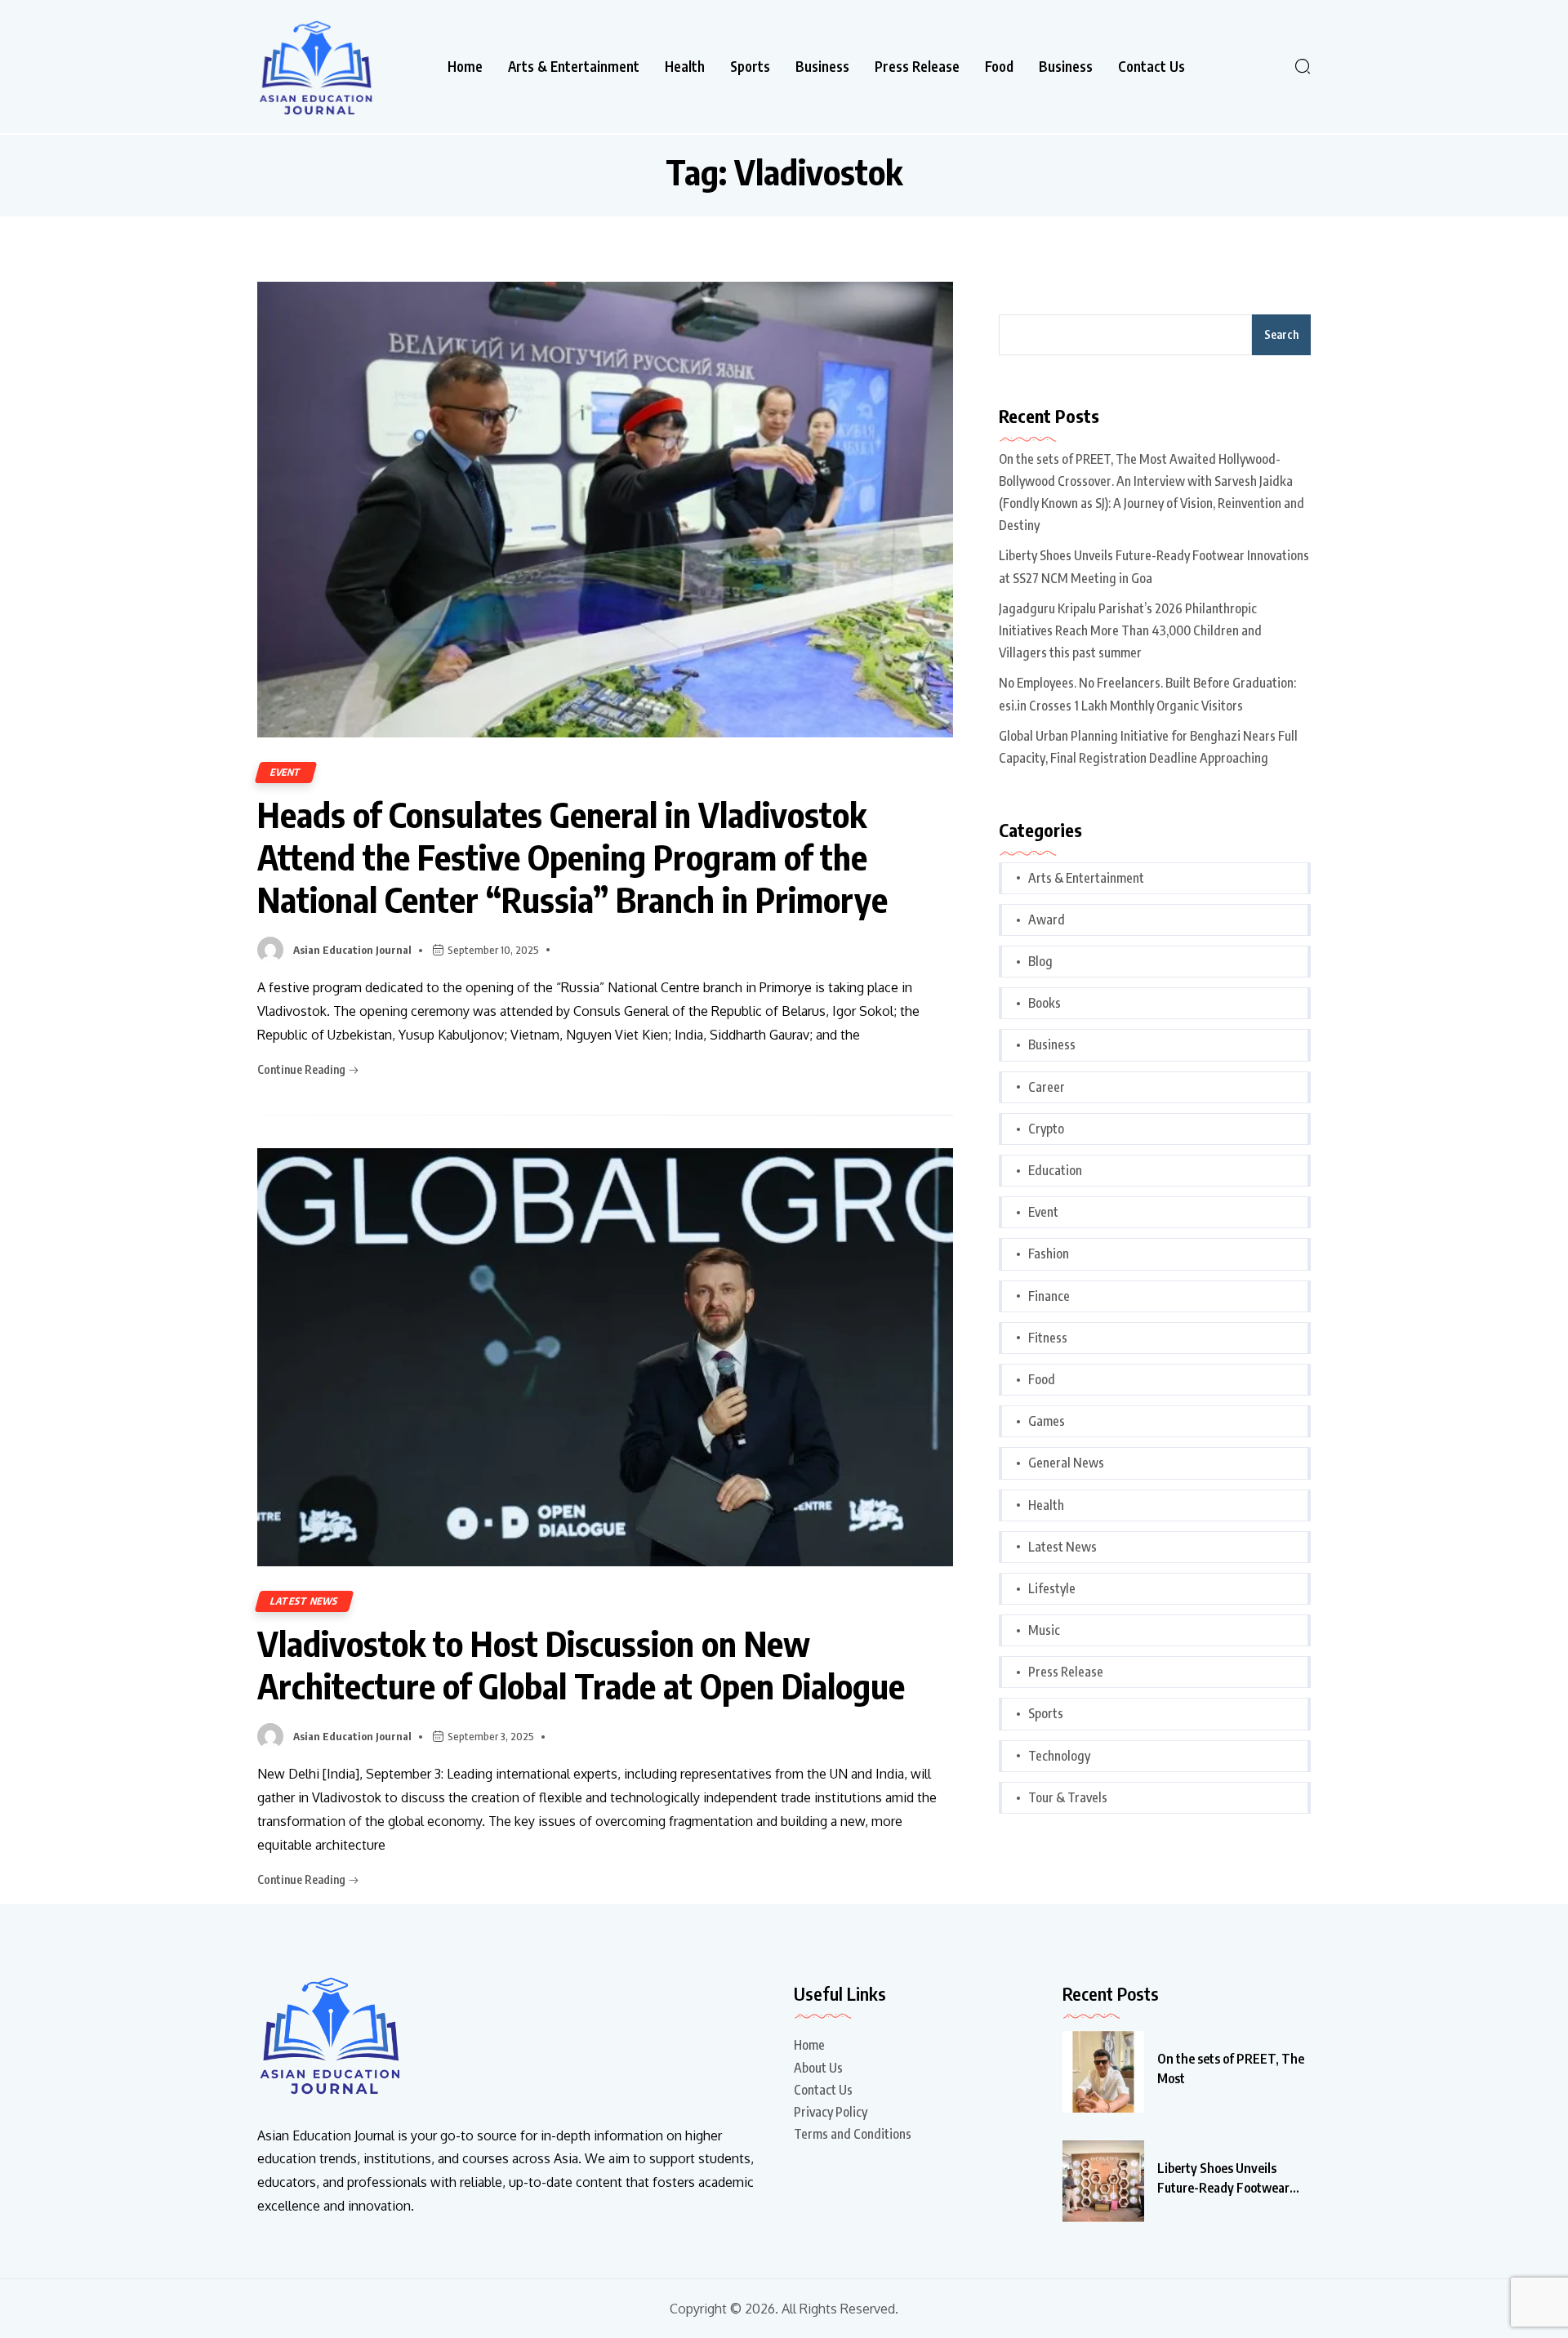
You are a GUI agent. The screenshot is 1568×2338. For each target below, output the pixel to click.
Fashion (1049, 1254)
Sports (750, 67)
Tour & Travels (1068, 1797)
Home (465, 67)
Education (1055, 1170)
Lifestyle (1052, 1588)
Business (822, 67)
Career (1047, 1087)
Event (286, 772)
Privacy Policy (831, 2112)
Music (1044, 1630)
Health (685, 67)
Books (1045, 1003)
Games (1047, 1421)
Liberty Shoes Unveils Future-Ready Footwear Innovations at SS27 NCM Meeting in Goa (1154, 566)
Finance (1049, 1296)
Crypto (1046, 1129)
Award (1047, 920)
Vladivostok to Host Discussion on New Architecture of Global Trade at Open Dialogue (581, 1664)
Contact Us (1151, 67)
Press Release (917, 67)
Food (999, 67)
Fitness (1048, 1338)
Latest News (304, 1601)
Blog (1040, 961)
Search (1281, 334)
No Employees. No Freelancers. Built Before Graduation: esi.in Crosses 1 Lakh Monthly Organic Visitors (1147, 694)
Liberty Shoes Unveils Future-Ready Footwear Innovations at (1223, 2179)
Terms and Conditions (853, 2134)
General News (1066, 1463)
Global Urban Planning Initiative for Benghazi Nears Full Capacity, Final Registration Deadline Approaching (1148, 747)
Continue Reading (303, 1069)
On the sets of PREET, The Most (1231, 2069)
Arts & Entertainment (574, 67)
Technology (1059, 1756)
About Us (818, 2068)
